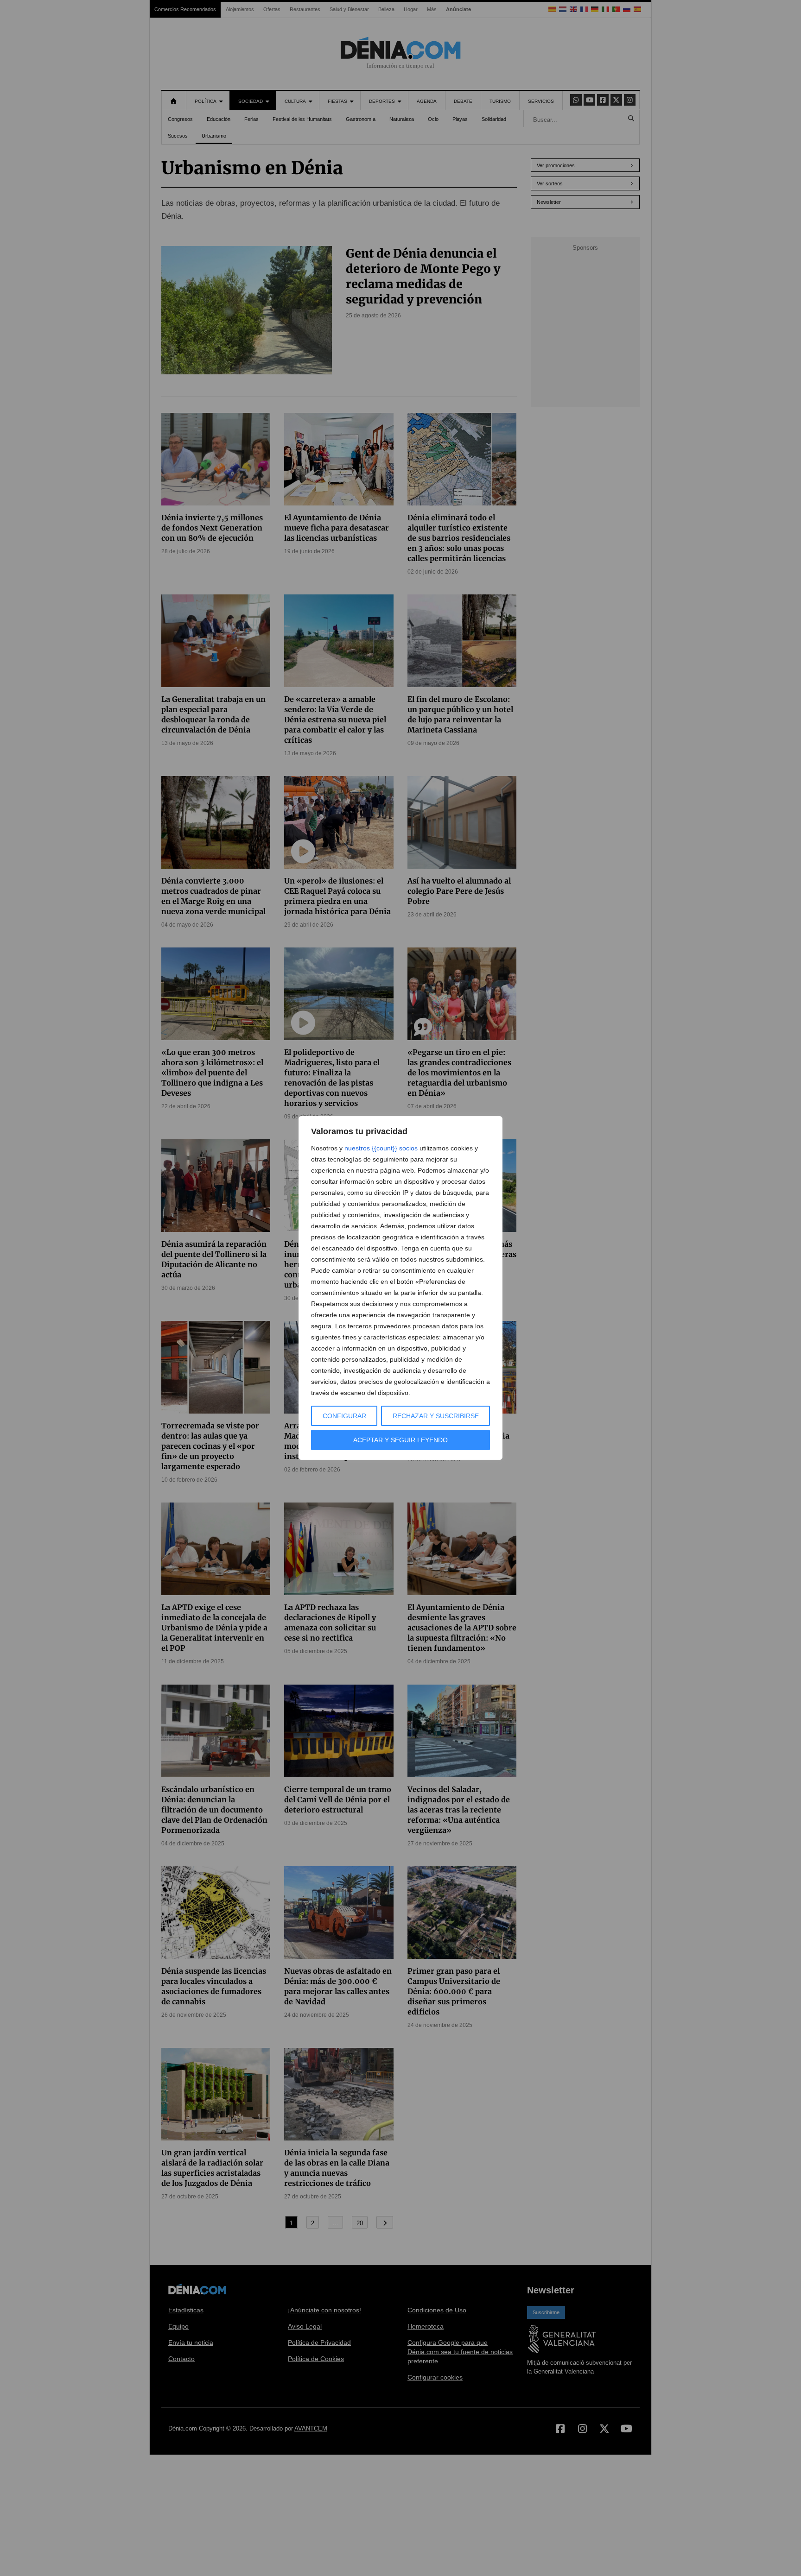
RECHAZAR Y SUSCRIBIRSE (436, 1416)
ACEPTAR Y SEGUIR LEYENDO (400, 1440)
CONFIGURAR (344, 1416)
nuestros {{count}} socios (381, 1148)
